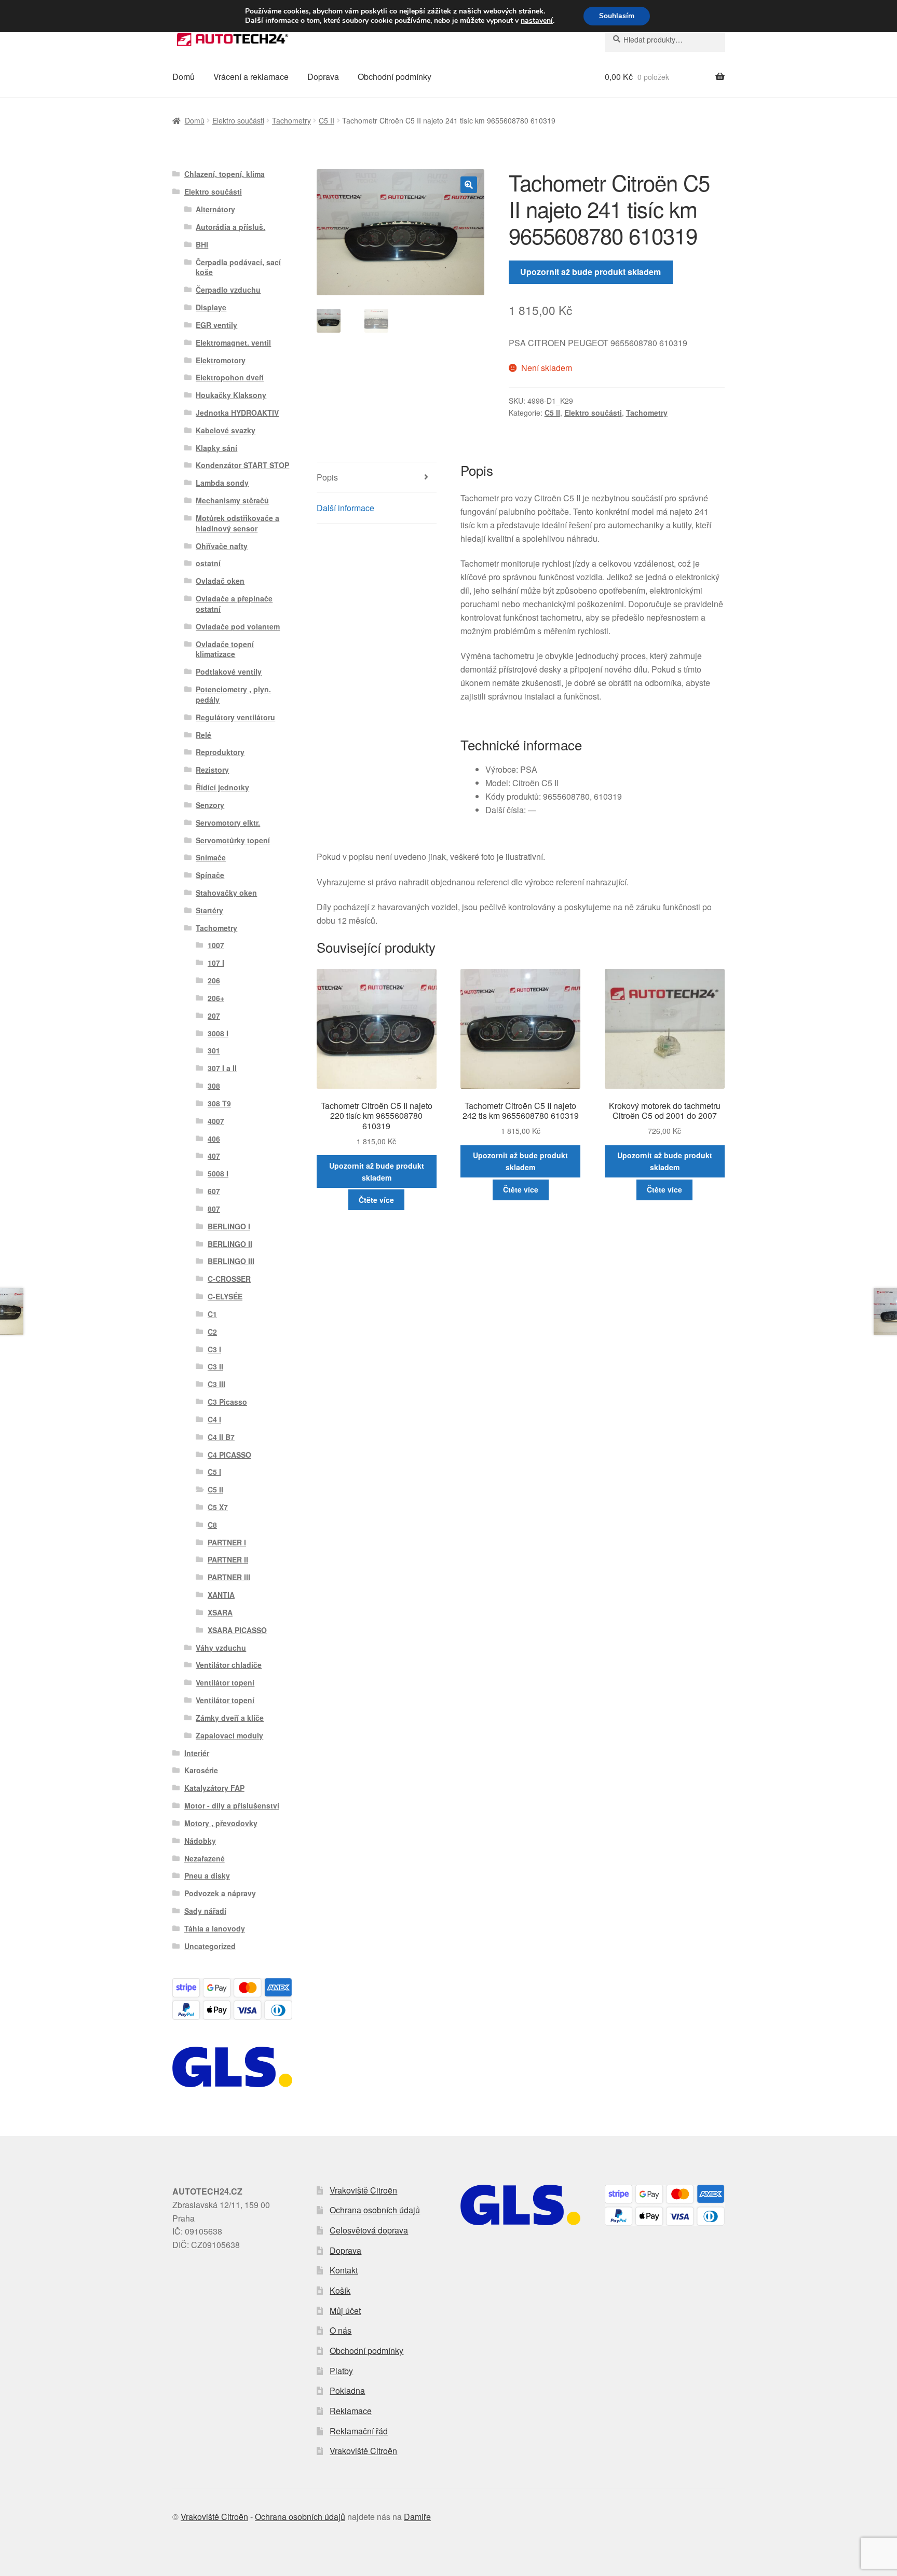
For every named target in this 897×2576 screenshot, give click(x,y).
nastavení (537, 21)
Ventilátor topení (225, 1682)
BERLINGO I (229, 1226)
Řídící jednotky (222, 787)
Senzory (210, 805)
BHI (202, 244)
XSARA (220, 1612)
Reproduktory (220, 752)
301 (214, 1050)
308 (214, 1086)
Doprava (323, 77)
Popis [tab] (327, 477)
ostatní (208, 563)
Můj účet (345, 2311)
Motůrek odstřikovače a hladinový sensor (237, 523)
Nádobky (200, 1841)
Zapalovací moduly (229, 1735)
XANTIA (221, 1595)
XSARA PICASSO (237, 1630)
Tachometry (291, 120)
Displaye (211, 307)
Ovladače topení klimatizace (225, 649)
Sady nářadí (205, 1911)
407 (214, 1156)
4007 (216, 1121)
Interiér (197, 1753)
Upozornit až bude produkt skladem (590, 272)
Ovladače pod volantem (238, 626)
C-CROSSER (229, 1279)
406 (214, 1139)
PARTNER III (229, 1577)
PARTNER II (228, 1559)
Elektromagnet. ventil (233, 342)
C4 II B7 (221, 1437)
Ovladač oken (220, 581)
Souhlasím (617, 16)
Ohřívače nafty (222, 546)
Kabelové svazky (226, 430)
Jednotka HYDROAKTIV (237, 413)
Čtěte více (376, 1200)
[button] (469, 185)
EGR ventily (216, 325)
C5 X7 (218, 1507)
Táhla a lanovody (215, 1928)
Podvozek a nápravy (220, 1893)
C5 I (214, 1472)
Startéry (209, 910)
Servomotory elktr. (228, 823)
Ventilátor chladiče (229, 1665)
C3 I (214, 1349)
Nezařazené (205, 1858)
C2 (212, 1332)
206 (214, 980)
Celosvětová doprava (369, 2230)
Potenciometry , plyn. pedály (233, 694)
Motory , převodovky (221, 1823)
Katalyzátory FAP (214, 1788)
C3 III (216, 1384)
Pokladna (347, 2390)
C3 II (215, 1366)
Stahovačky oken (226, 893)
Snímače (211, 857)
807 (214, 1209)
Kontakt (344, 2270)
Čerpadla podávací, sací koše (238, 267)
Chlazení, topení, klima (225, 174)
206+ (216, 998)
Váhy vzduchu (221, 1648)
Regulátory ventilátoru (235, 717)
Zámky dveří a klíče (230, 1718)
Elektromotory (221, 360)
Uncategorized (210, 1946)
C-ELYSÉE (225, 1296)
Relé (203, 735)
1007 (216, 945)
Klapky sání (216, 448)
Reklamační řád (359, 2431)
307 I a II (222, 1068)
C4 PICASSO (229, 1455)
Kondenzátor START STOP (242, 465)
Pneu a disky (207, 1875)
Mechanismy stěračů (232, 500)
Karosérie (201, 1770)
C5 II (327, 120)
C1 (212, 1314)
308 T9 (219, 1103)
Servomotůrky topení (233, 840)
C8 (212, 1525)
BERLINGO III (231, 1261)
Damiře (417, 2517)
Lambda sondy (222, 483)
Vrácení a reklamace (251, 77)
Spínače (210, 875)
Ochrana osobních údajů (375, 2210)
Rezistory (212, 770)
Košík (340, 2290)
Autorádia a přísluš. (230, 227)
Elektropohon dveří (230, 377)
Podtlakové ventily (229, 672)
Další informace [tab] (345, 508)
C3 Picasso (227, 1402)
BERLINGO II (230, 1244)
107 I (216, 963)
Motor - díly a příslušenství (232, 1805)
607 (214, 1191)
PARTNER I (227, 1542)
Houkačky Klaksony (231, 395)
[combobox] (665, 39)
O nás (341, 2330)
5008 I (218, 1173)
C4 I (214, 1419)
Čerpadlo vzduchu (228, 290)
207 (214, 1016)
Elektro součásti (238, 120)
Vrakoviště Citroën (363, 2190)
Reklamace (351, 2411)
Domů (184, 77)
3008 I (218, 1033)
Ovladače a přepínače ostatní (234, 604)
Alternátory (215, 209)
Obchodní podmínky (395, 77)
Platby (341, 2371)
